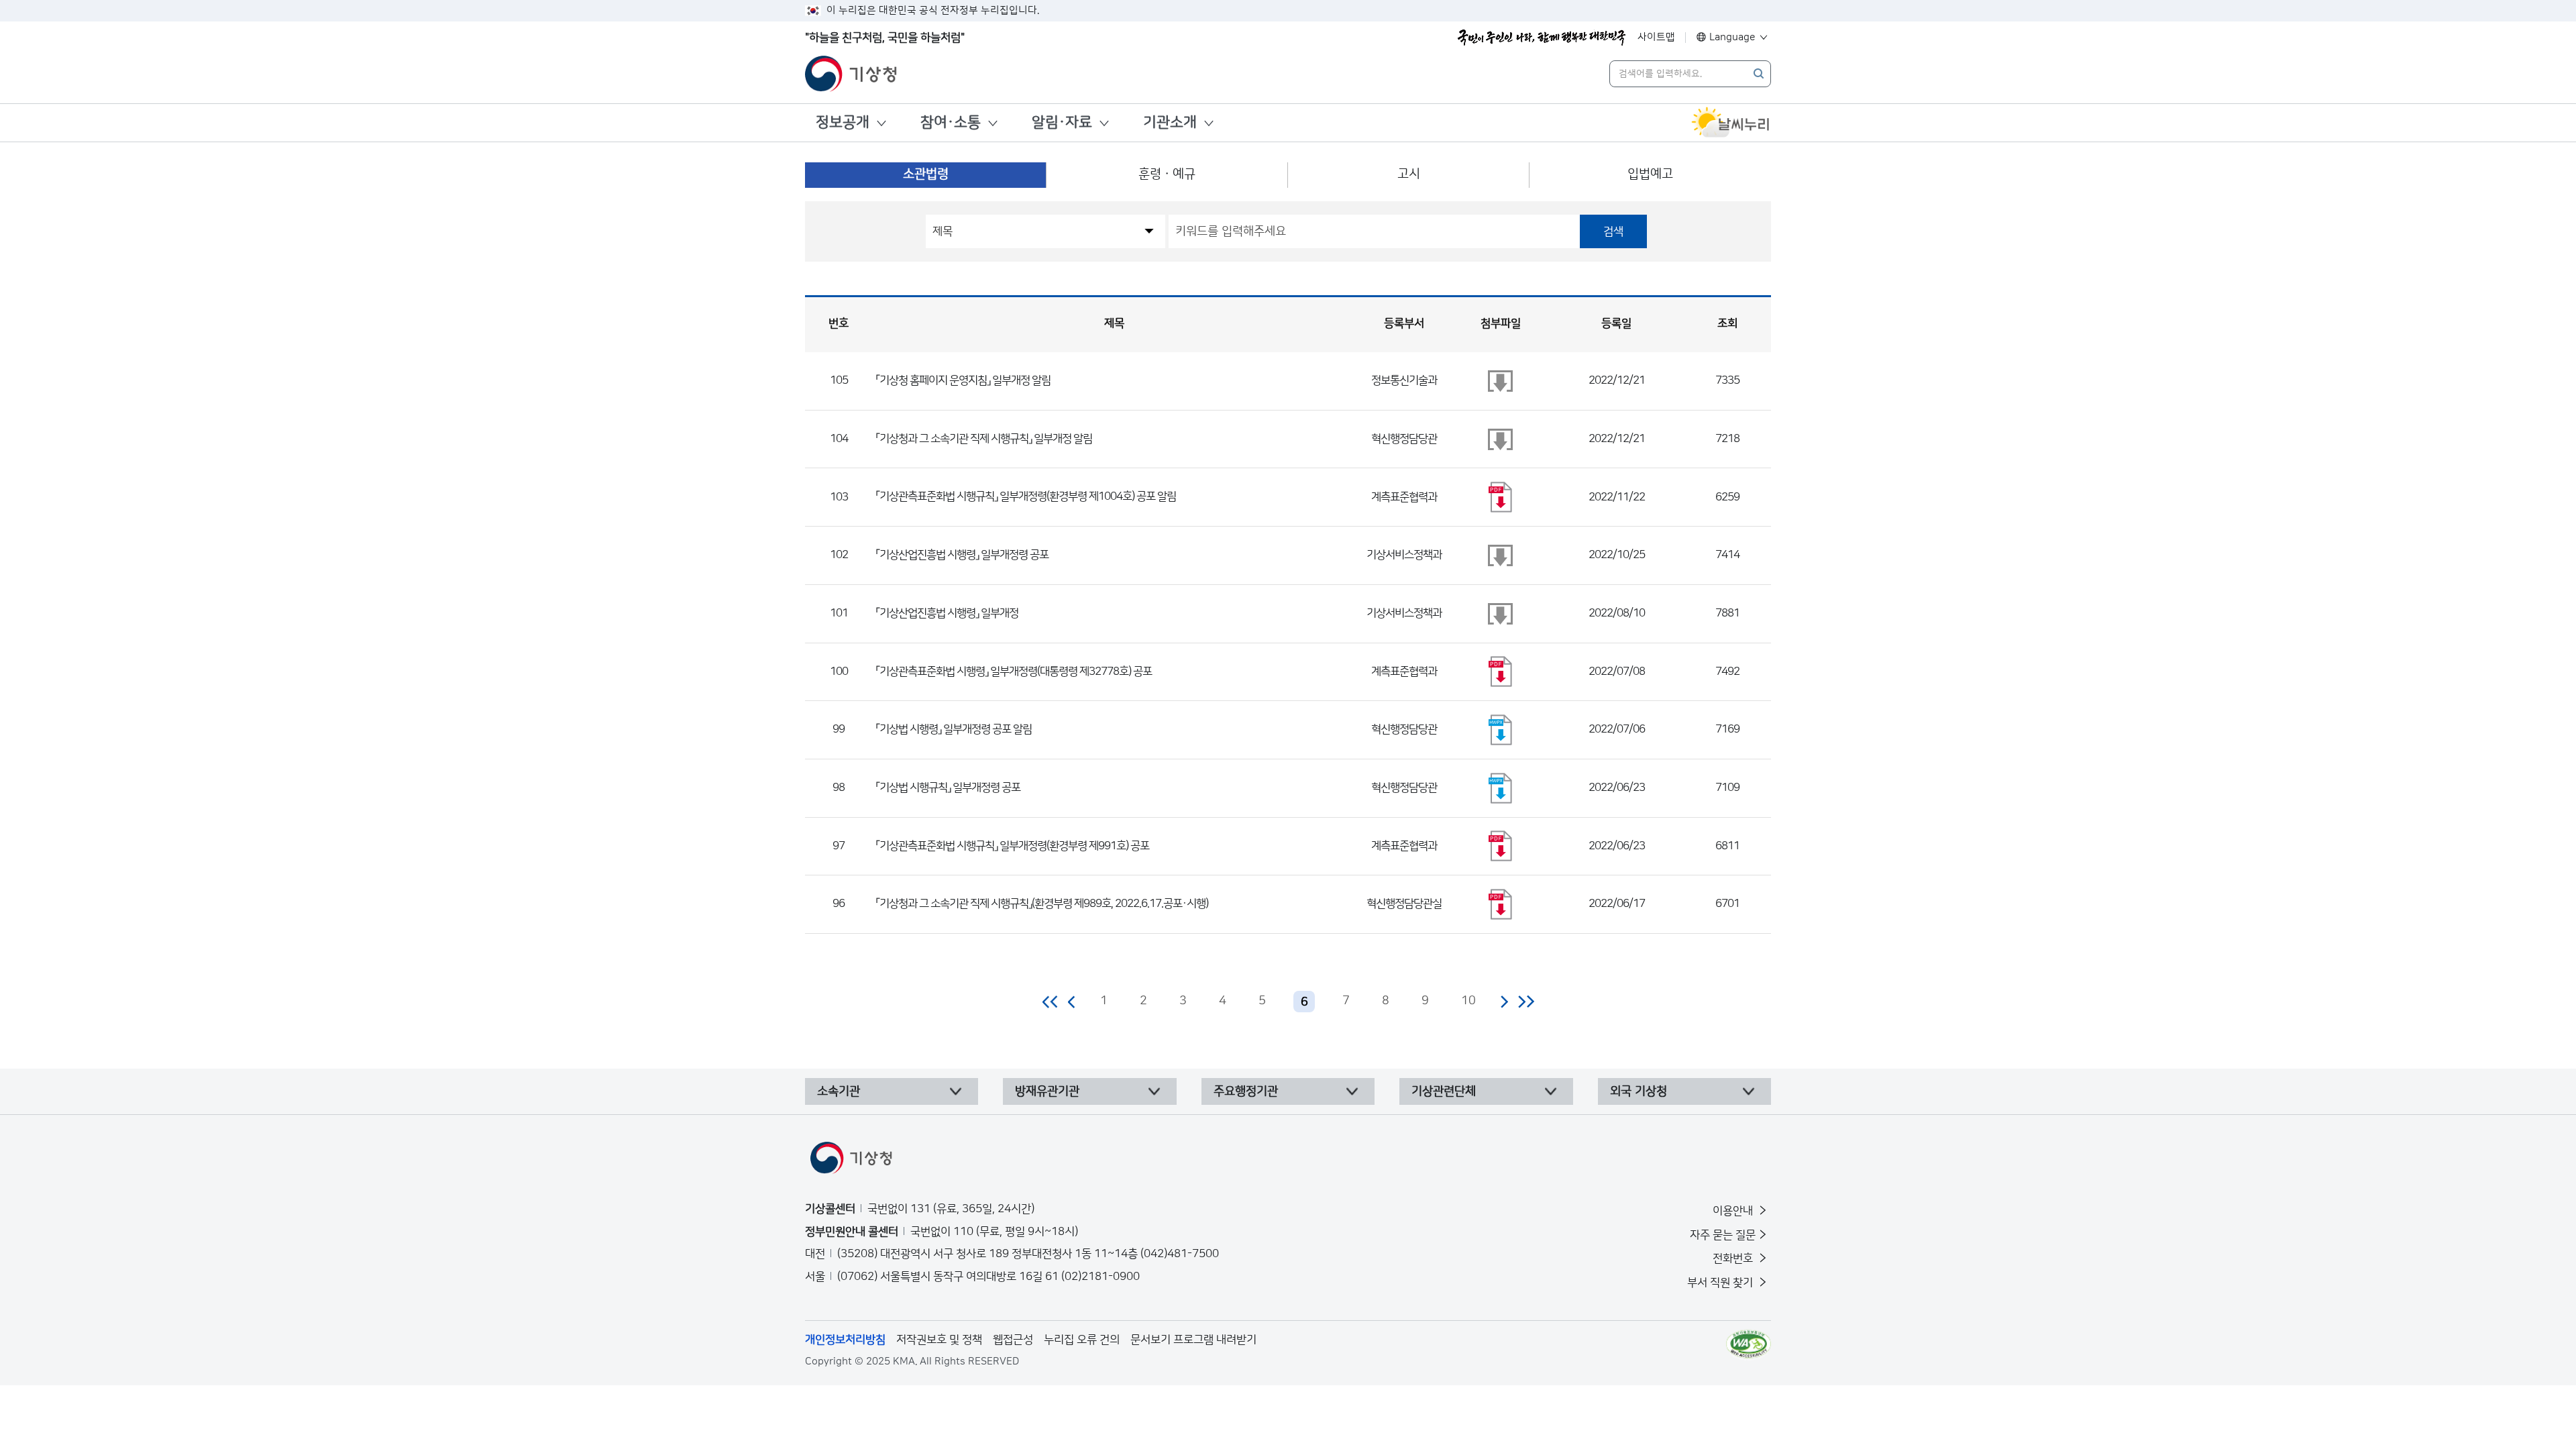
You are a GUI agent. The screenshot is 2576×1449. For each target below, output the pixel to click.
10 (1468, 1001)
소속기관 (839, 1091)
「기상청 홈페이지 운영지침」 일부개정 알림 (963, 380)
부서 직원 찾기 (1721, 1283)
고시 (1409, 174)
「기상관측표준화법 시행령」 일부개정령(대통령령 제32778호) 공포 (1014, 672)
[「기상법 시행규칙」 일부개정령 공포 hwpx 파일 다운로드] (1501, 788)
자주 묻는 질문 (1723, 1235)
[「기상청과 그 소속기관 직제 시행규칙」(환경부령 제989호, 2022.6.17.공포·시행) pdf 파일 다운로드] (1501, 904)
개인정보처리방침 (845, 1340)
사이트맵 (1656, 37)
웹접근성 (1013, 1340)
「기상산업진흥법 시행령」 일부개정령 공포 (962, 555)
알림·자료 (1062, 122)
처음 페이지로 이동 (1051, 1002)
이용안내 (1734, 1211)
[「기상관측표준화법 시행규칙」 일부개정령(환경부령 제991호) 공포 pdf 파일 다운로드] (1501, 846)
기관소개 (1170, 122)
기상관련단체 (1444, 1091)
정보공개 (843, 122)
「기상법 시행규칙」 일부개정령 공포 (948, 788)
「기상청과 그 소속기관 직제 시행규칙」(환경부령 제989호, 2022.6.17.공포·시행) (1042, 904)
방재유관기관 (1047, 1091)
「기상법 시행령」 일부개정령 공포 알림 (954, 729)
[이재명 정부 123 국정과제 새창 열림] (1542, 38)
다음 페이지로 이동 (1504, 1002)
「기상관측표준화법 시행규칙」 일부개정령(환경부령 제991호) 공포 (1013, 846)
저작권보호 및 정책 (939, 1340)
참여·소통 (951, 122)
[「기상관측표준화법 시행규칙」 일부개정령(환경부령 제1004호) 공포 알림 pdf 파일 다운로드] (1501, 497)
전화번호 (1734, 1258)
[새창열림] (1731, 123)
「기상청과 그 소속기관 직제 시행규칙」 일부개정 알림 (984, 439)
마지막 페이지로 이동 (1526, 1002)
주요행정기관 (1246, 1091)
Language (1732, 37)
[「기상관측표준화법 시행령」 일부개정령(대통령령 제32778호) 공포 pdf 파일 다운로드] (1501, 672)
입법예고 (1650, 174)
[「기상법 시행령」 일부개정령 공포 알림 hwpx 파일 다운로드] (1501, 730)
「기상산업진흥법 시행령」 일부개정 (947, 613)
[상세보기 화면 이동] (1501, 381)
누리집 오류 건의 (1082, 1340)
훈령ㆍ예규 (1167, 174)
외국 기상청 (1639, 1091)
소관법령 (926, 174)
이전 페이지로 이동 (1072, 1002)
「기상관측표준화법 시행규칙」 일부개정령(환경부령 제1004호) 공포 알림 (1026, 496)
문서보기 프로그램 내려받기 (1193, 1340)
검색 (1613, 231)
